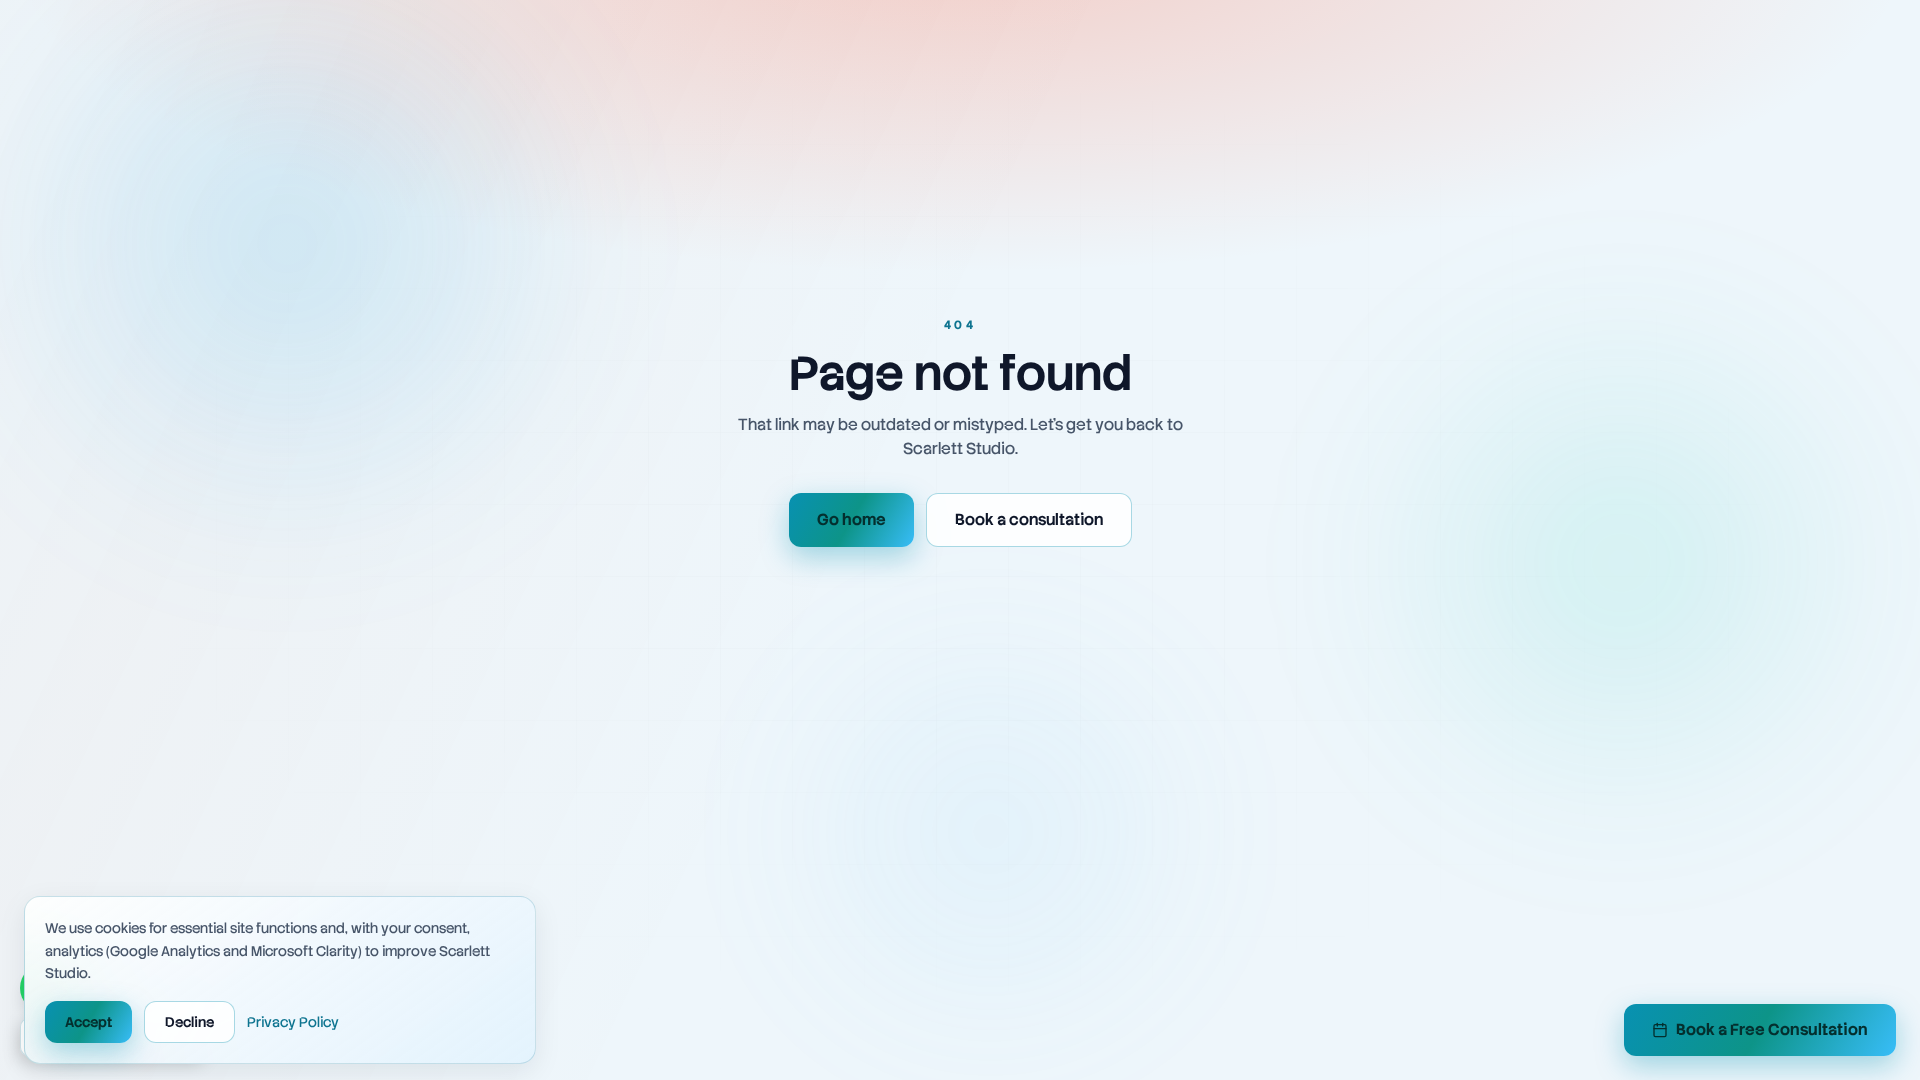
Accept (88, 1022)
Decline (189, 1022)
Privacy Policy (293, 1022)
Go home (851, 519)
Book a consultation (1029, 519)
